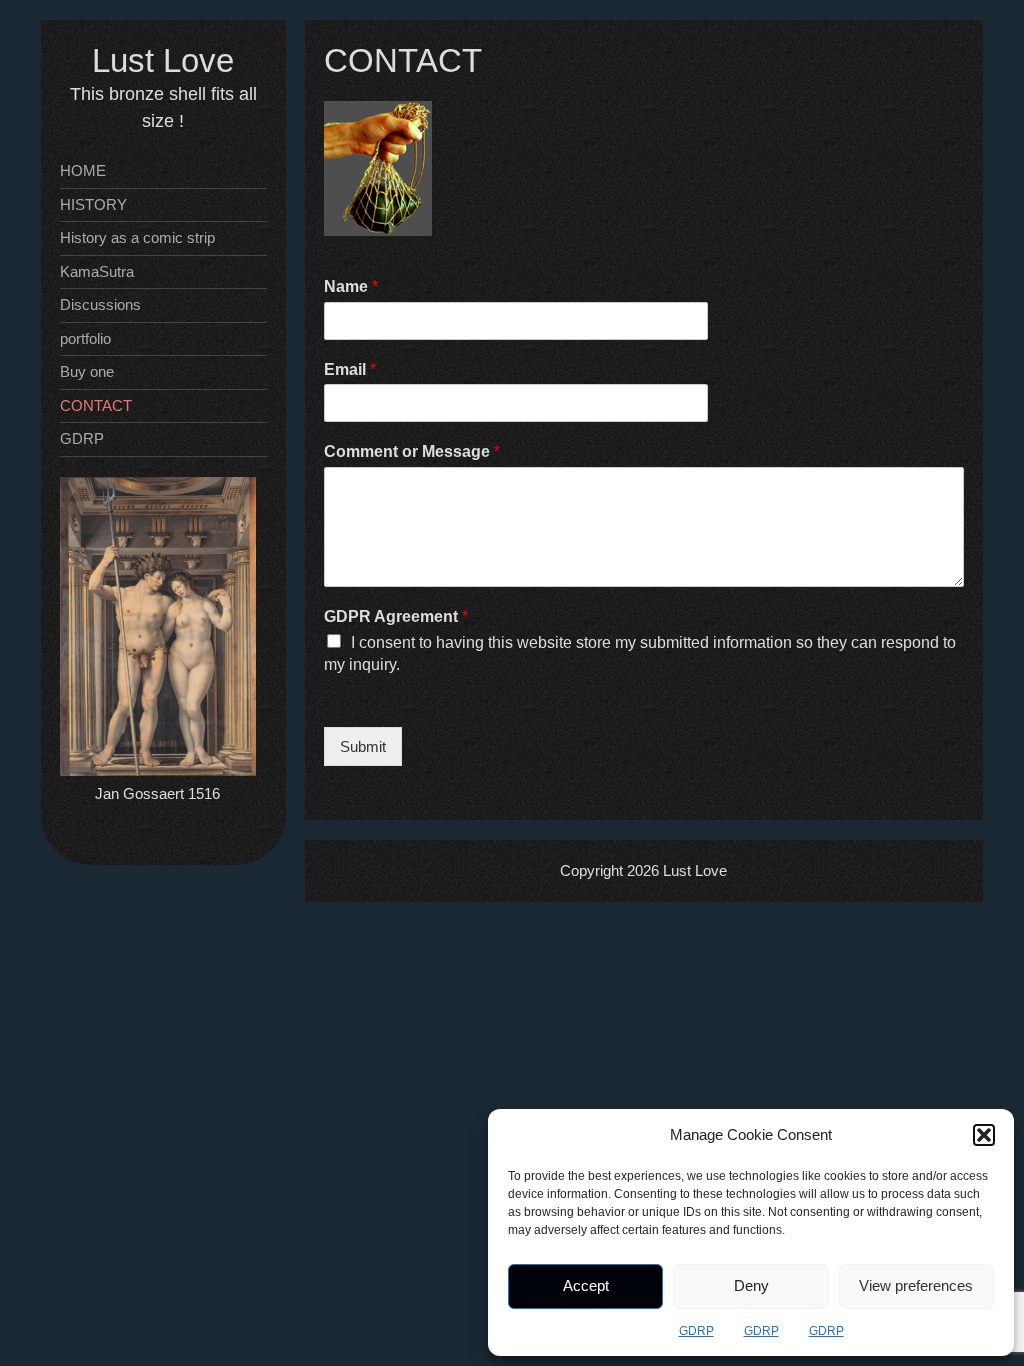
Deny (751, 1285)
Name (351, 286)
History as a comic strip (137, 237)
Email (350, 369)
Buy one (87, 371)
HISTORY (93, 204)
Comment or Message (412, 451)
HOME (83, 170)
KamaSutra (97, 271)
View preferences (916, 1285)
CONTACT (96, 405)
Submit (363, 746)
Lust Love (163, 60)
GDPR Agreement (396, 616)
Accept (586, 1285)
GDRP (696, 1331)
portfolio (85, 338)
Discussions (100, 304)
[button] (984, 1135)
